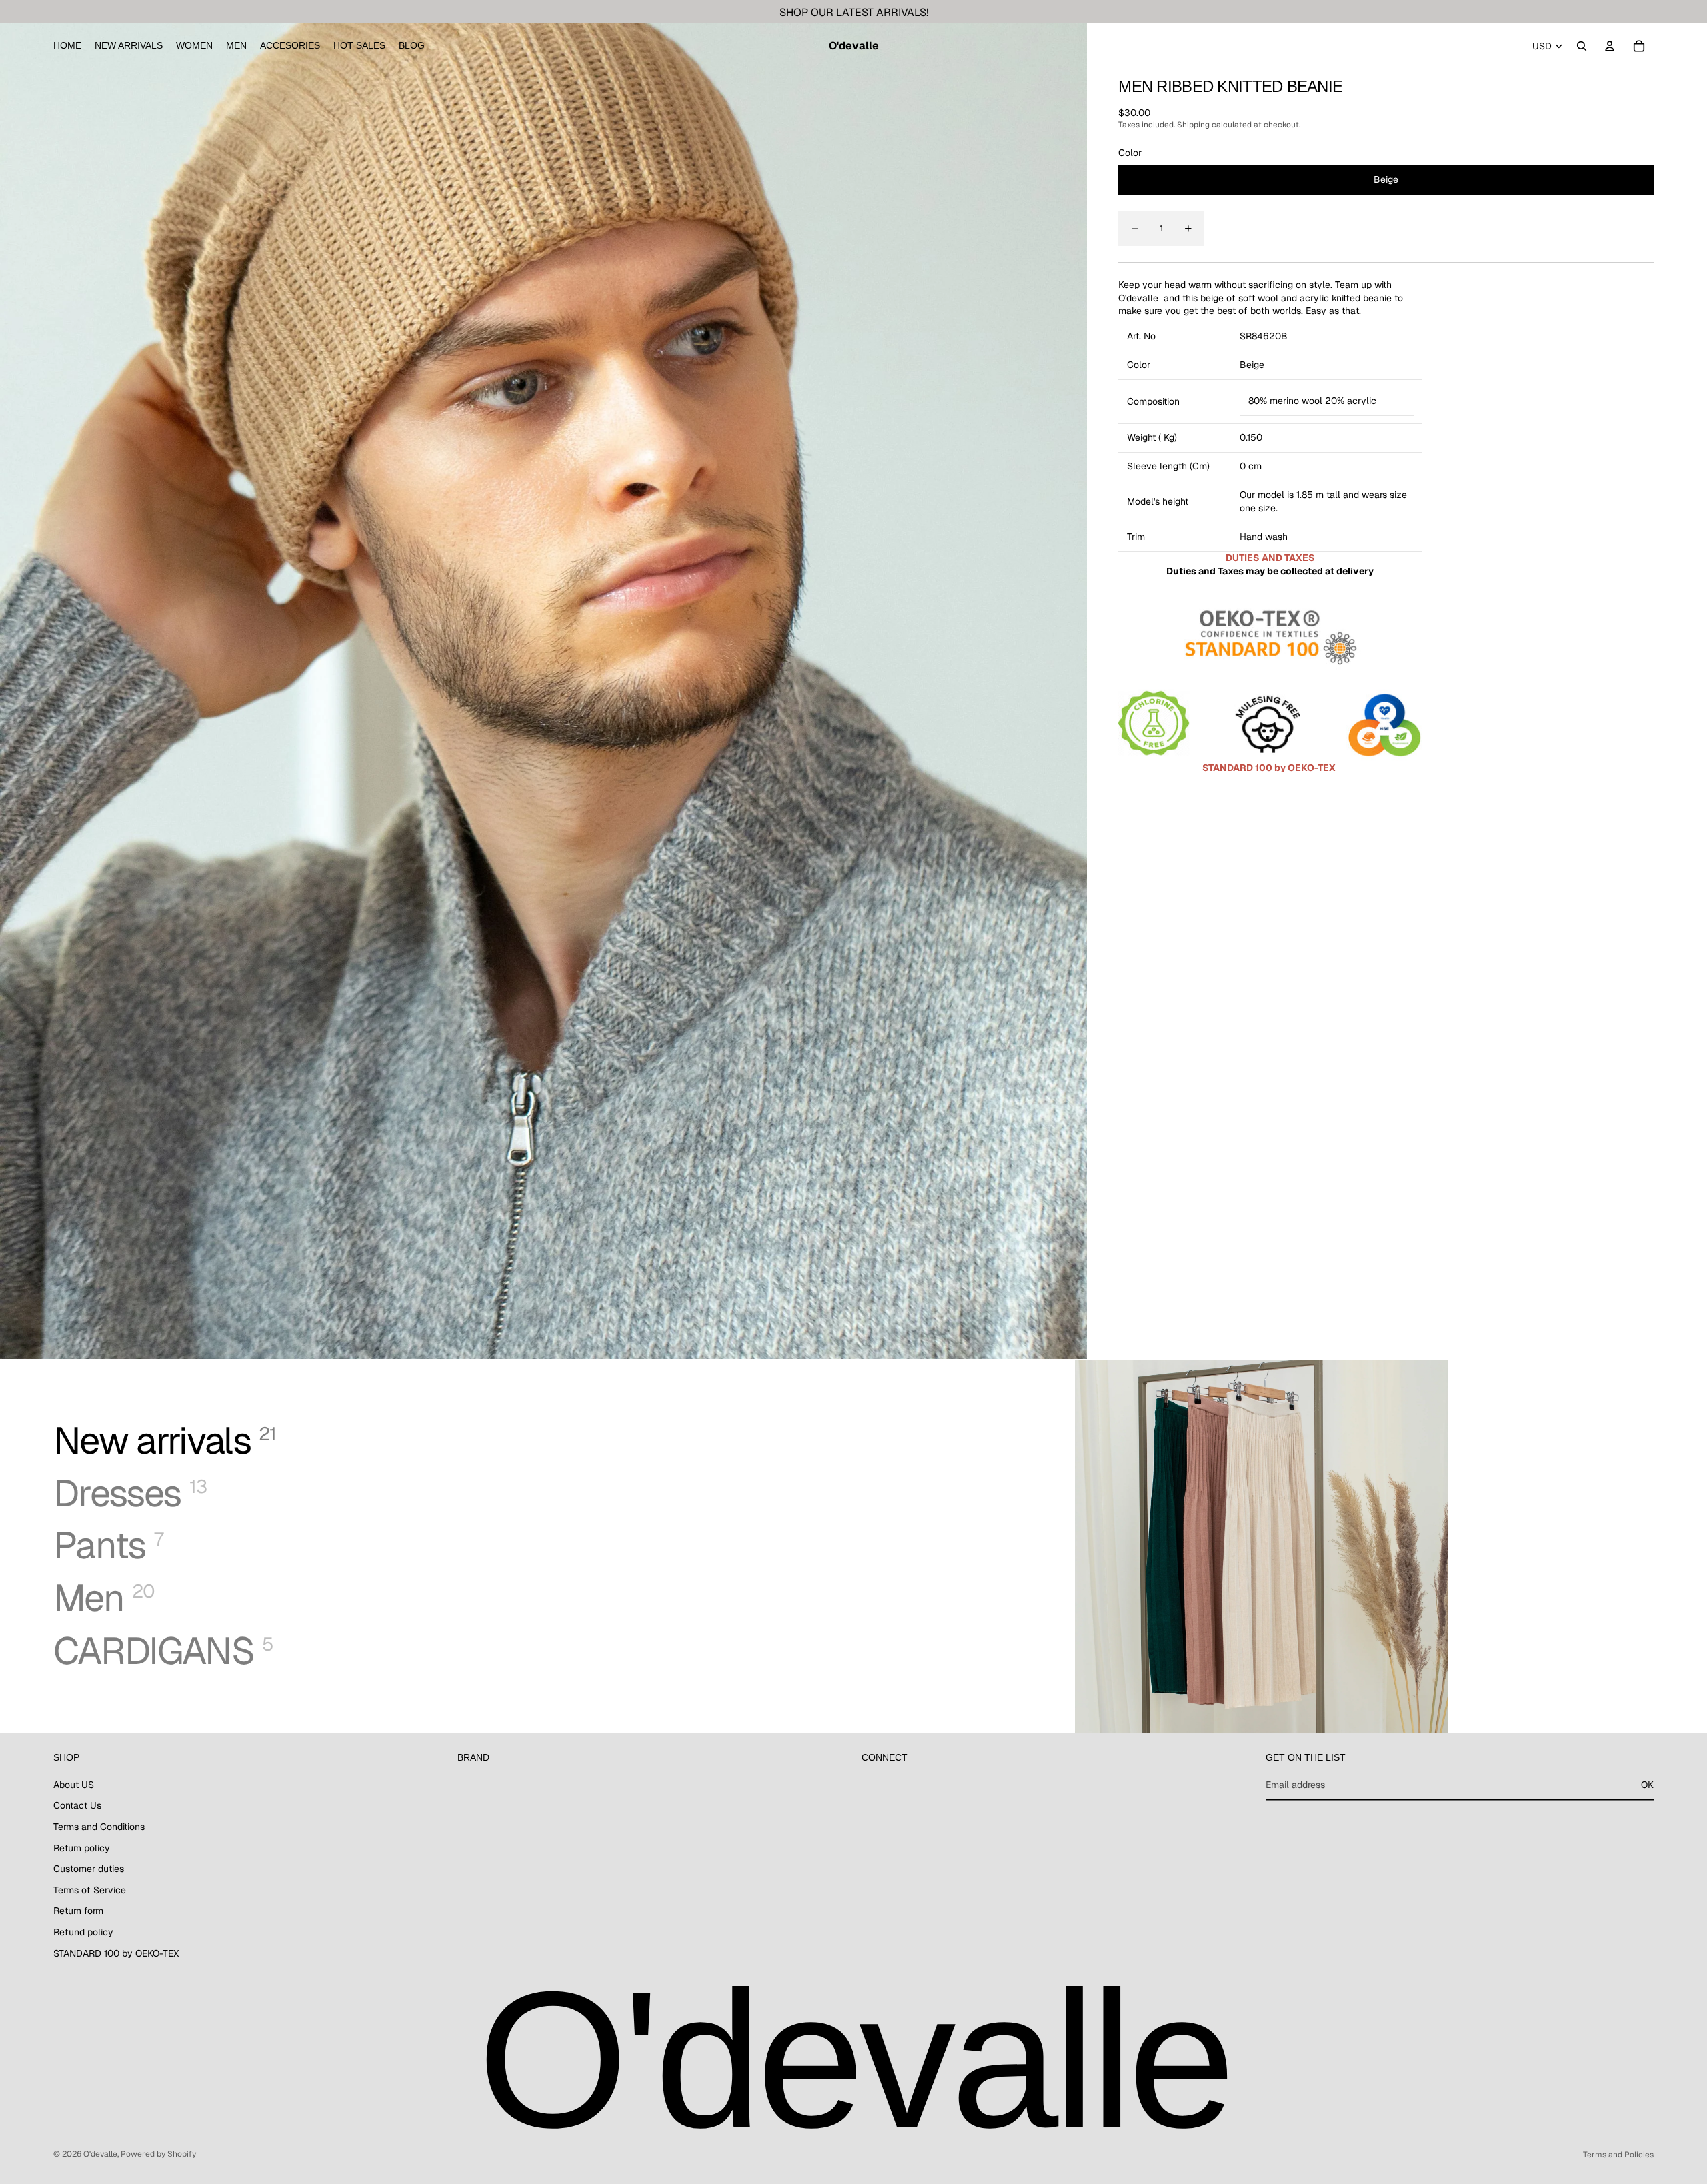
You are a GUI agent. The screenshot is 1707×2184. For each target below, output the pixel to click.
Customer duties (89, 1869)
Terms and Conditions (99, 1827)
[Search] (1582, 46)
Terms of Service (90, 1889)
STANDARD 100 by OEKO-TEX (116, 1953)
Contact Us (77, 1805)
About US (74, 1785)
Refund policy (83, 1932)
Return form (78, 1911)
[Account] (1610, 46)
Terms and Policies (1618, 2155)
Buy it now (1545, 228)
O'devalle (100, 2154)
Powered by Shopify (158, 2154)
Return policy (82, 1847)
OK (1647, 1785)
